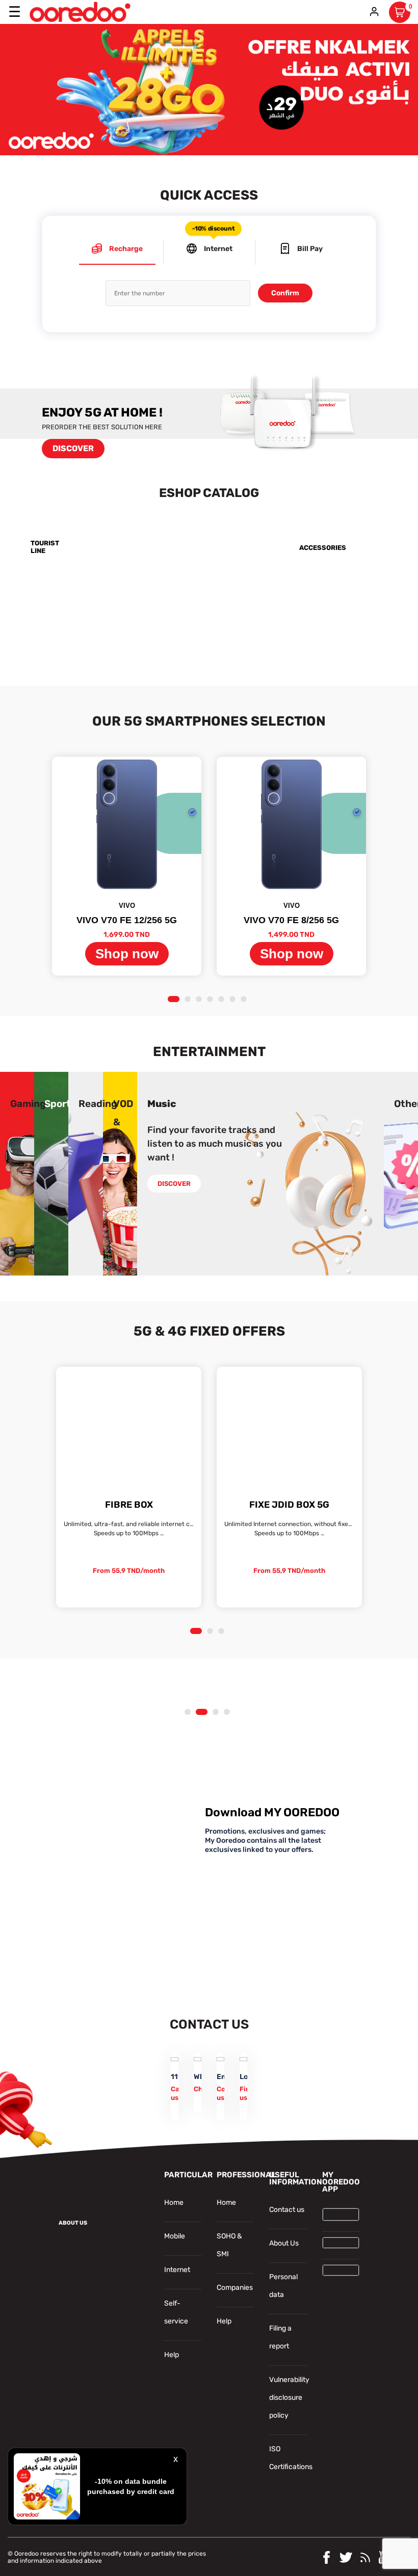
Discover (73, 448)
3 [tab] (201, 1000)
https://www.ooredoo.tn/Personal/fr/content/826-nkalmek (100, 31)
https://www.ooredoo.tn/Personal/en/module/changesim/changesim (343, 599)
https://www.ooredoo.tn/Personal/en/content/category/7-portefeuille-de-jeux (28, 1084)
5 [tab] (223, 1000)
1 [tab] (174, 1000)
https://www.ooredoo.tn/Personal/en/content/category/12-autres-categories (380, 1084)
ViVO (127, 906)
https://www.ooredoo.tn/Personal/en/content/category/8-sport (58, 1084)
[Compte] (374, 12)
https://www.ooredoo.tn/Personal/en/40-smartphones (226, 532)
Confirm (285, 293)
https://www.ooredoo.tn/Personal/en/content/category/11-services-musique (161, 1084)
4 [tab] (212, 1000)
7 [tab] (245, 1000)
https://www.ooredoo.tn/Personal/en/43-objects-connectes (81, 605)
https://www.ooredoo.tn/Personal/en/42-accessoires (343, 532)
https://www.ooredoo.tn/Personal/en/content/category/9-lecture (98, 1084)
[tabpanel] (127, 866)
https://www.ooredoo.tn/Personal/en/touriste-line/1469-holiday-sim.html (90, 532)
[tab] (117, 252)
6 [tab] (234, 1000)
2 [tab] (189, 1000)
